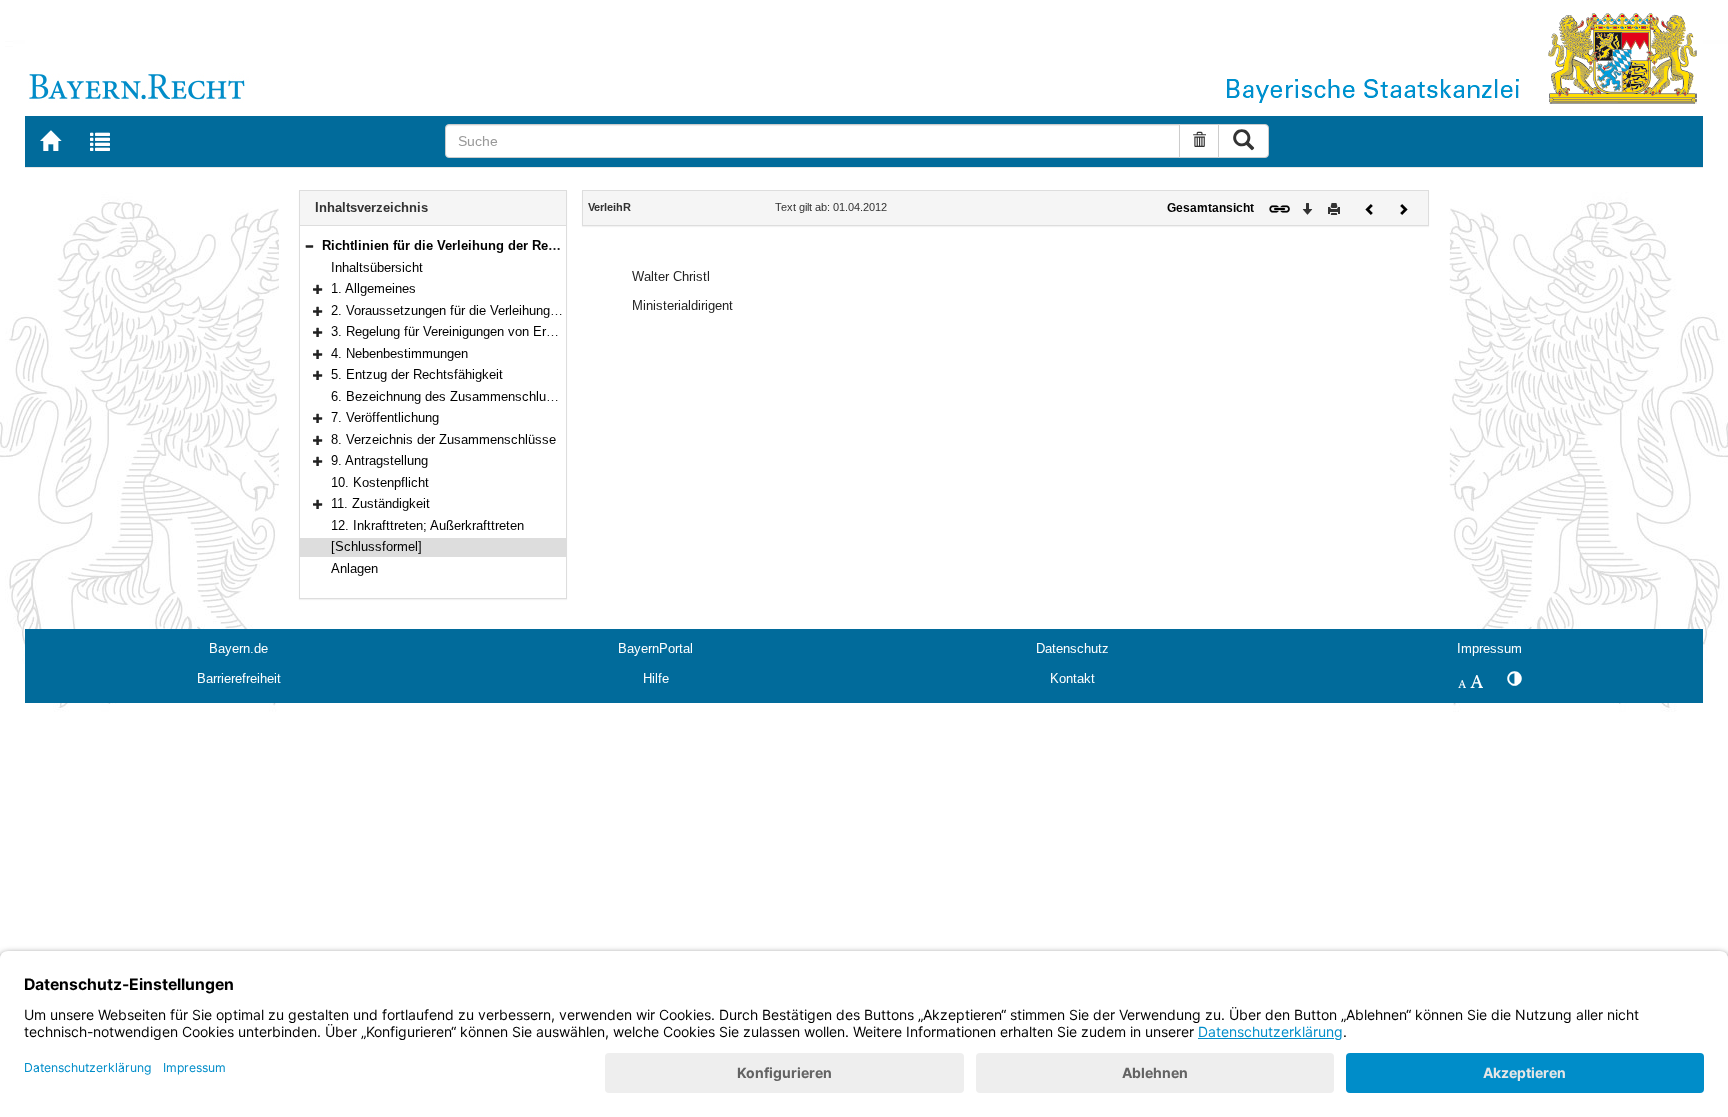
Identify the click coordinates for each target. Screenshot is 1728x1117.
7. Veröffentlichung (385, 417)
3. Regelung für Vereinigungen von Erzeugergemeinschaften (504, 331)
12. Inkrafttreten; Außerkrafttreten (427, 525)
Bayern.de (238, 648)
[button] (309, 245)
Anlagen (354, 568)
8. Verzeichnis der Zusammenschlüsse (443, 439)
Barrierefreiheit (239, 678)
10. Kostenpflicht (380, 482)
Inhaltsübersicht (377, 267)
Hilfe (656, 678)
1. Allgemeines (373, 288)
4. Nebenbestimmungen (399, 353)
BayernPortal (655, 648)
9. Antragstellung (379, 460)
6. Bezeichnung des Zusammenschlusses (452, 396)
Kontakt (1072, 678)
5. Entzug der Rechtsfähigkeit (417, 374)
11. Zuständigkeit (380, 503)
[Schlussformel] (376, 546)
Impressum (1489, 648)
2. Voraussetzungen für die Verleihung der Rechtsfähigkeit (498, 310)
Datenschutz (1072, 648)
